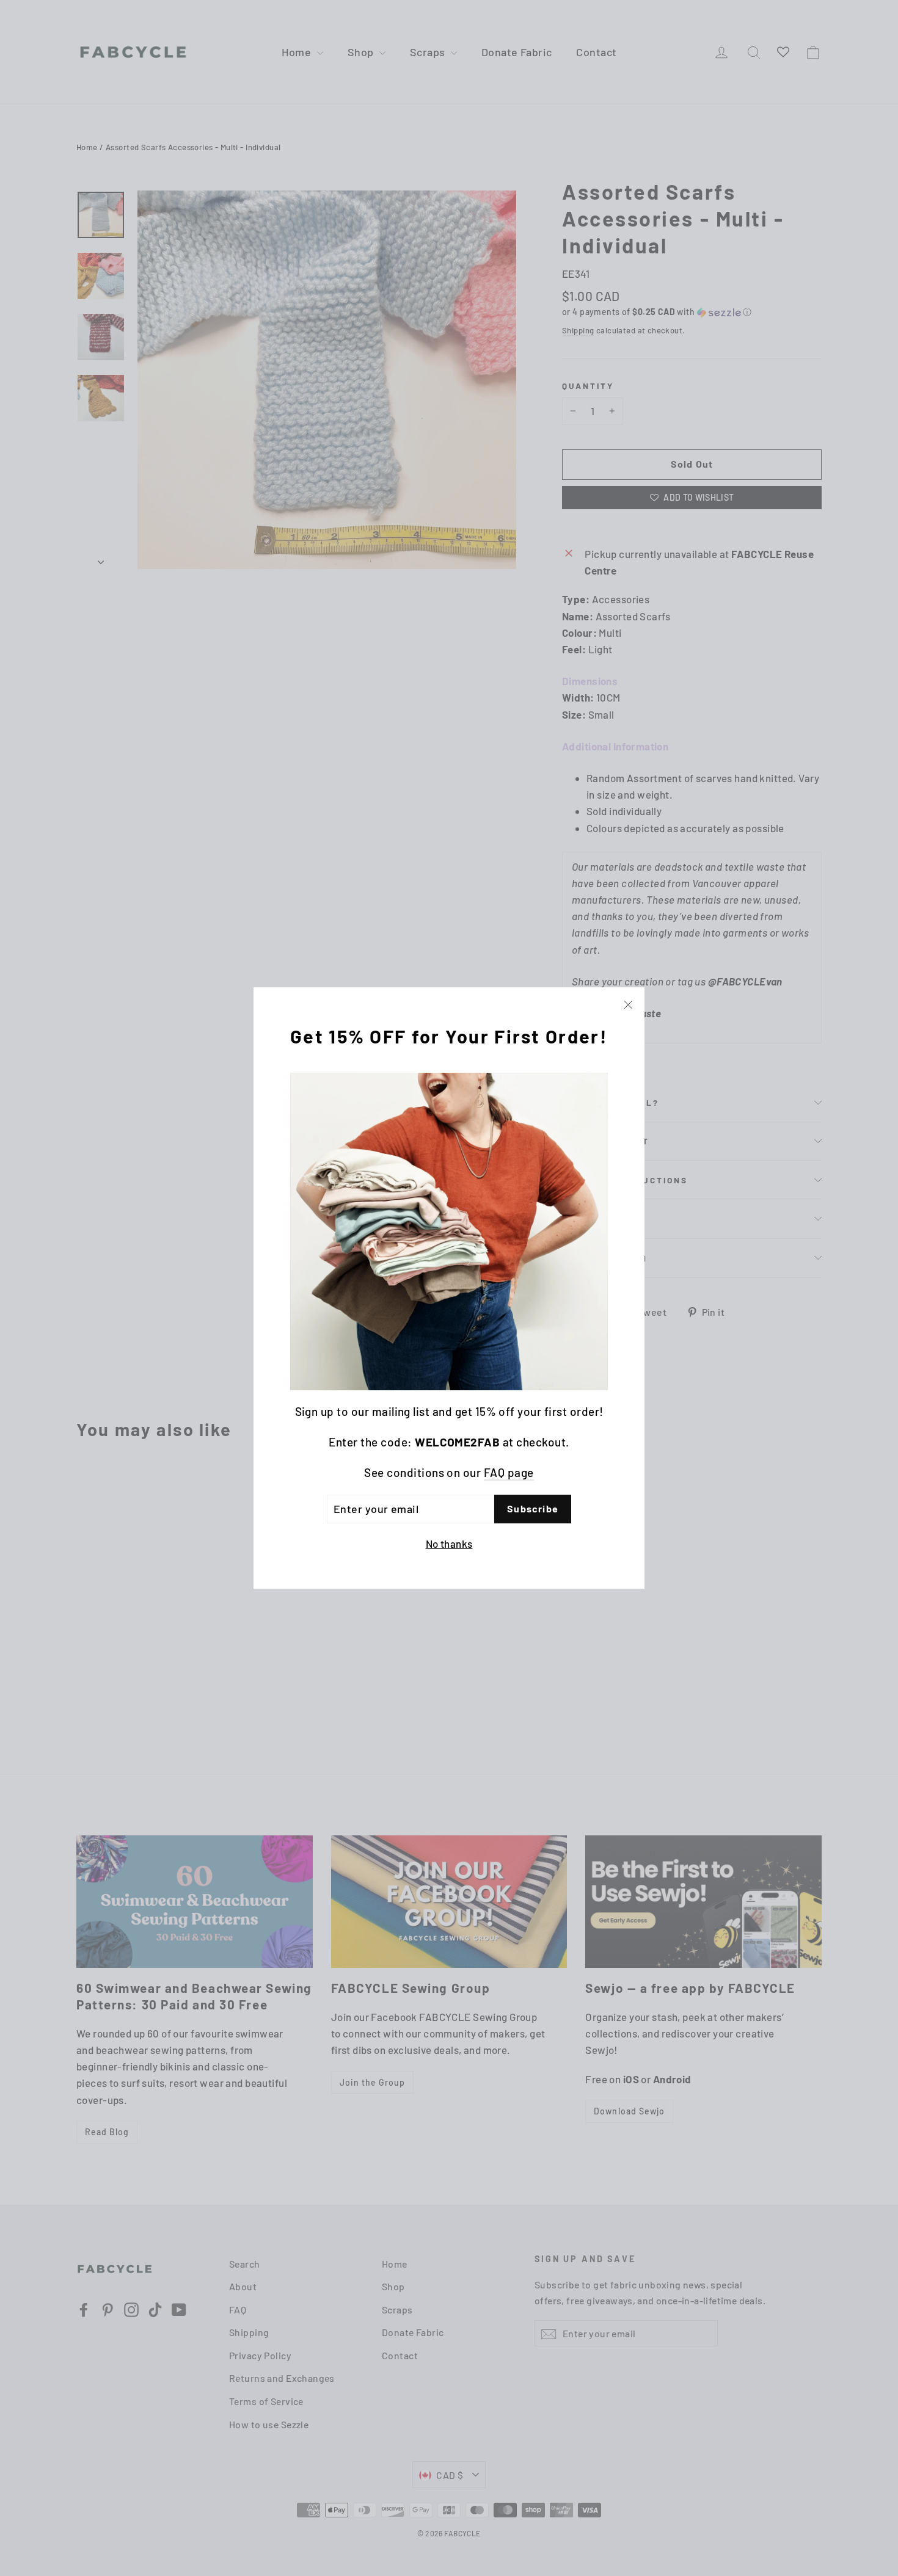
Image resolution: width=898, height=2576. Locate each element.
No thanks (449, 1544)
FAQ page (509, 1473)
